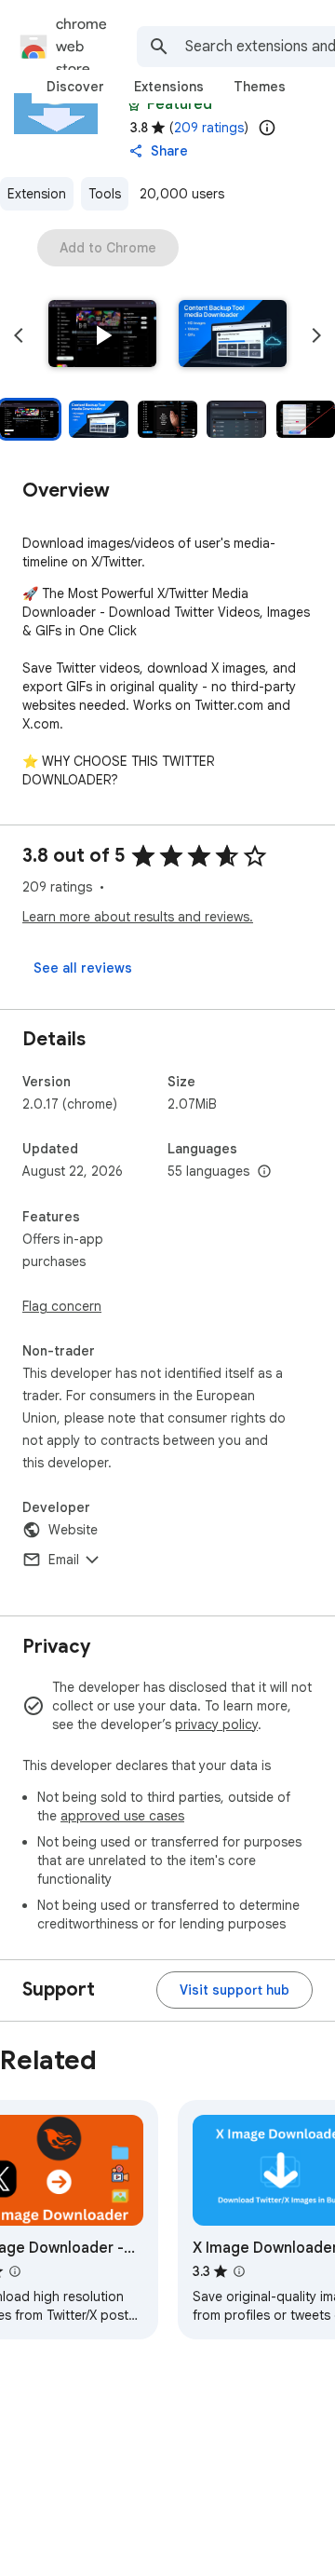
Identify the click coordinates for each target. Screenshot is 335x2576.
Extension (37, 194)
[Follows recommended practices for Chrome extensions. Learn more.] (134, 104)
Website (73, 1530)
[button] (102, 335)
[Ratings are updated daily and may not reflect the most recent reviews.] (267, 128)
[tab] (75, 87)
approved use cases (122, 1816)
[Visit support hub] (234, 1990)
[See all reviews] (83, 968)
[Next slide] (316, 335)
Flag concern (62, 1306)
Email (64, 1560)
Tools (105, 194)
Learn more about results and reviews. (138, 917)
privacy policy (216, 1724)
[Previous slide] (19, 335)
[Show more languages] (264, 1172)
